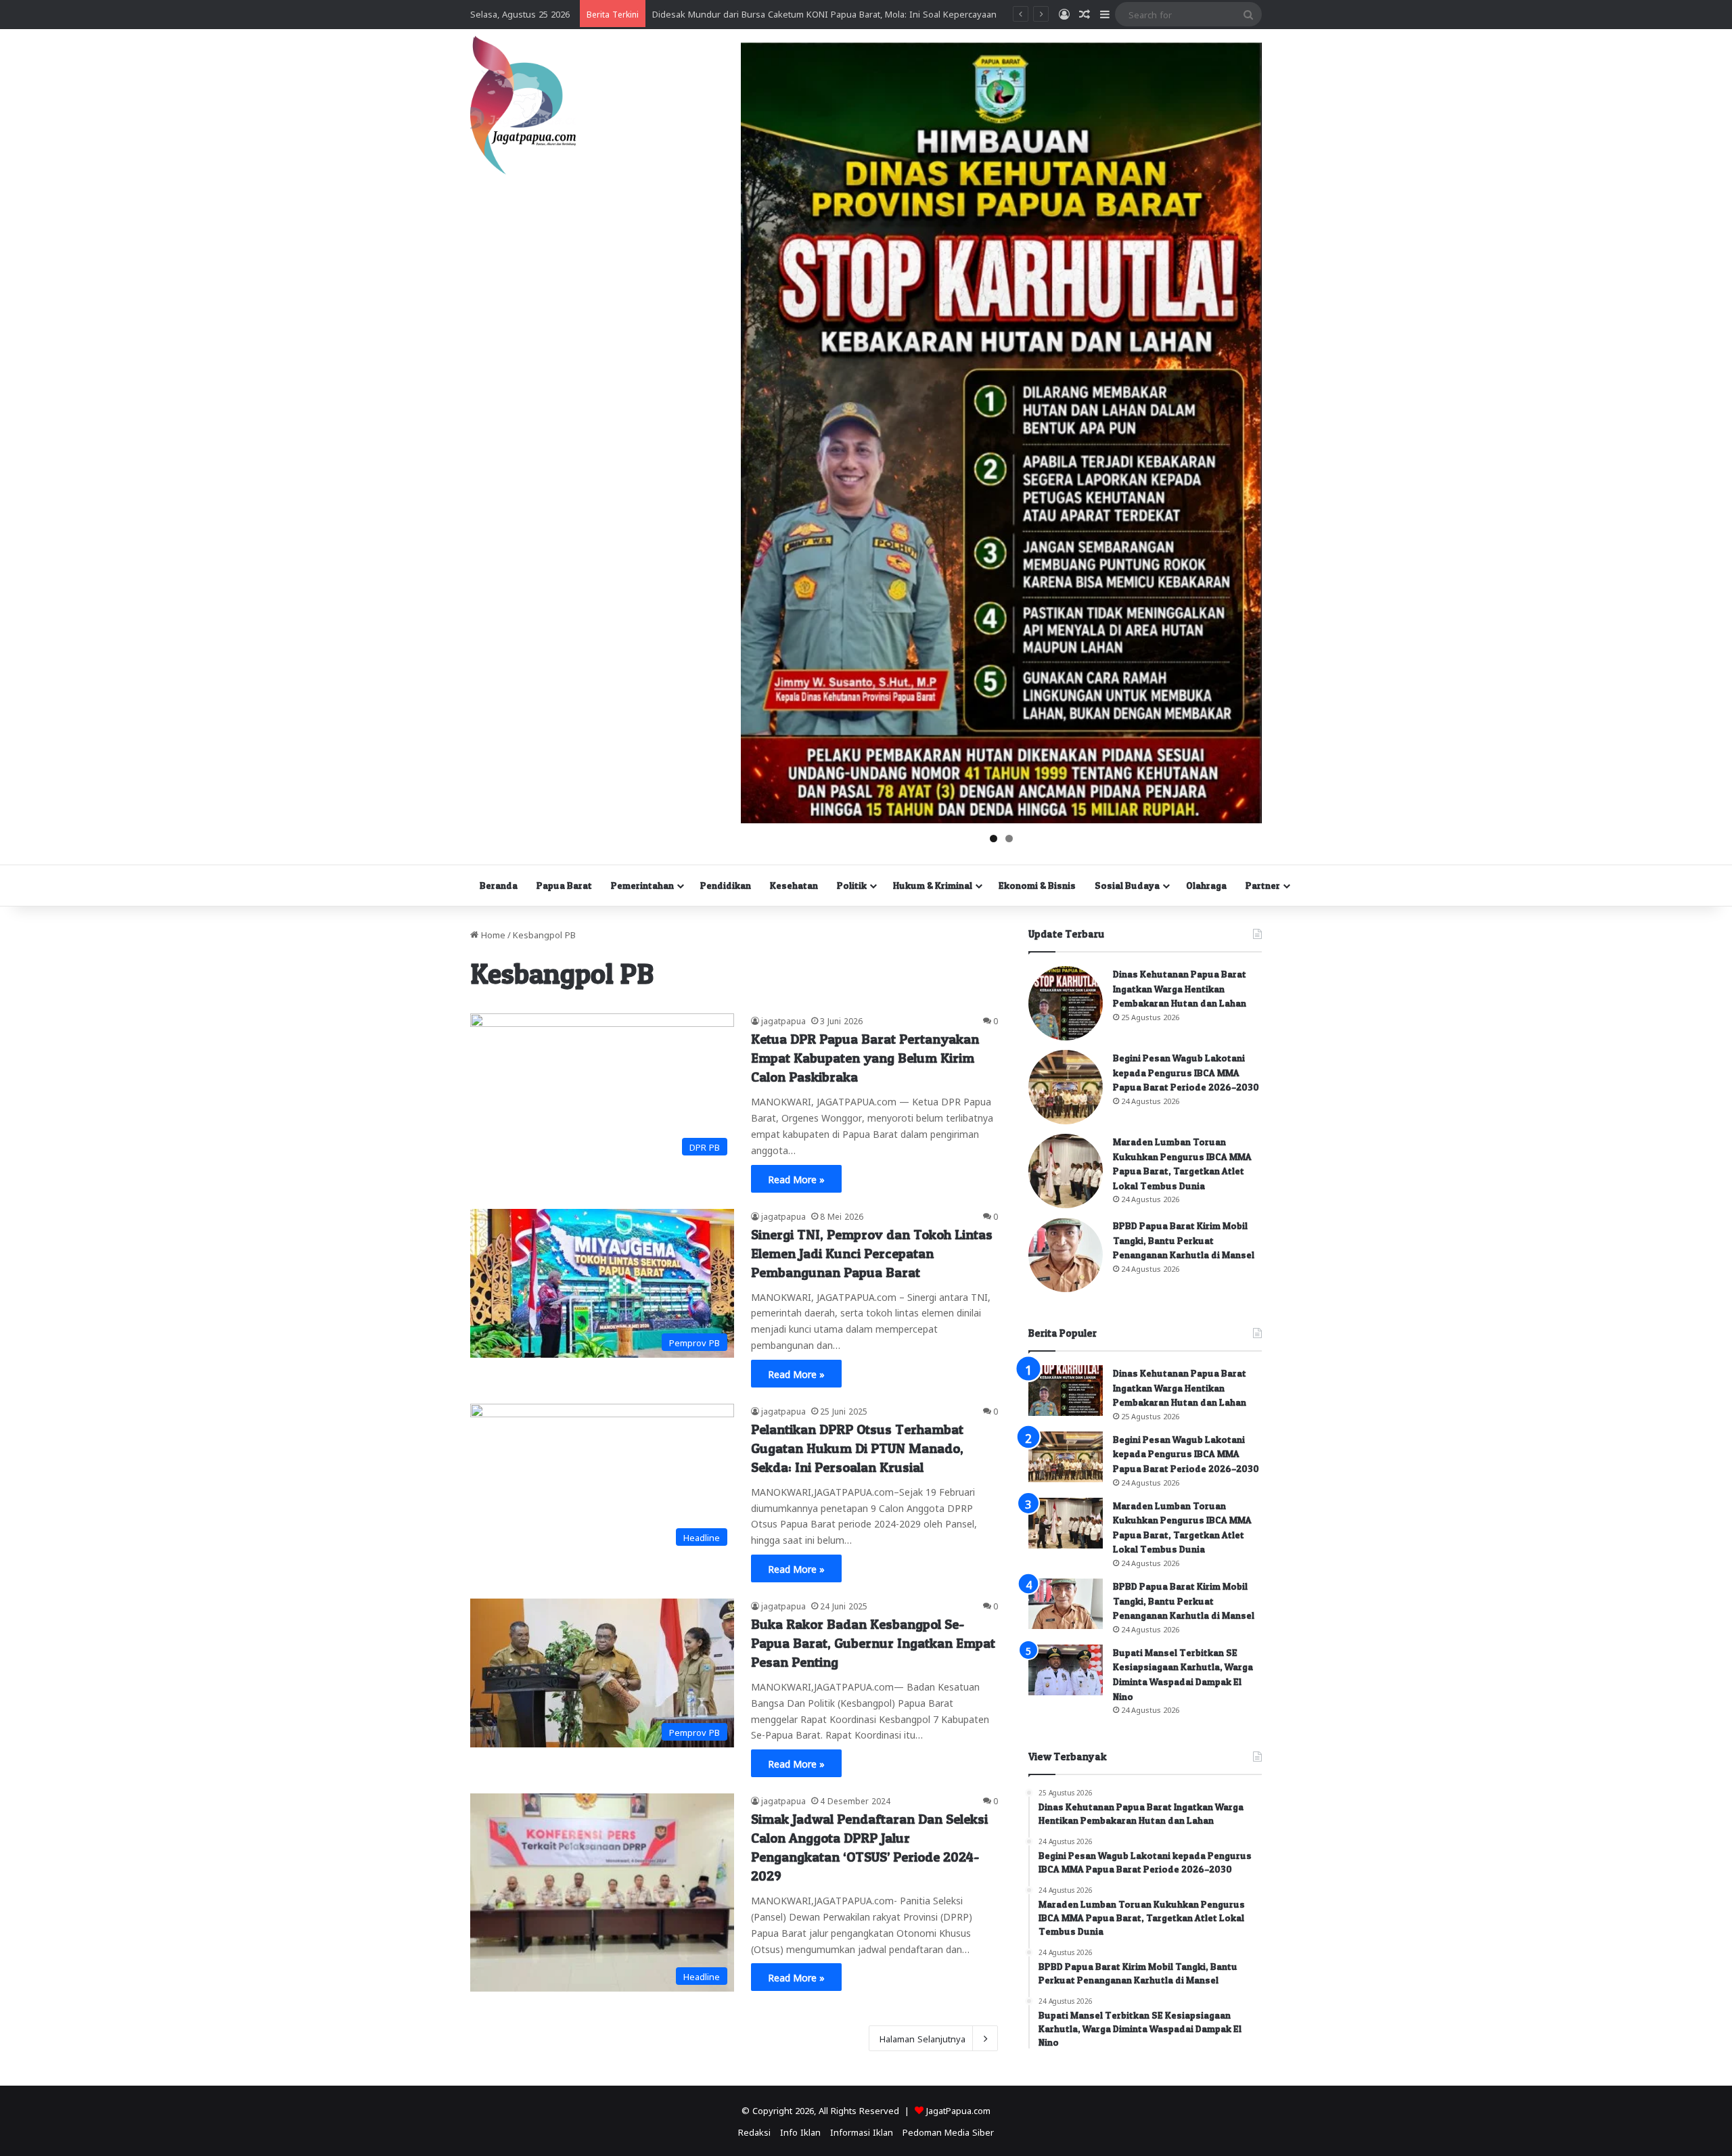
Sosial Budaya (1127, 885)
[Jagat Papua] (523, 105)
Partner (1263, 885)
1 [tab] (994, 839)
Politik (852, 885)
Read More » (796, 1178)
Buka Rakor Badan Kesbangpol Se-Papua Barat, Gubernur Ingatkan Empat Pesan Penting (873, 1643)
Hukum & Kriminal (933, 885)
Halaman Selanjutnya (922, 2038)
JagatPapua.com (958, 2110)
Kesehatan (794, 885)
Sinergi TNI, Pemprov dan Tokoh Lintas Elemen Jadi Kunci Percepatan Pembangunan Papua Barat (872, 1254)
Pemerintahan (642, 885)
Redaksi (754, 2131)
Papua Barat (564, 885)
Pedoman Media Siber (948, 2131)
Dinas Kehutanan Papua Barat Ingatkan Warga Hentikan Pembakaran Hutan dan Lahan (1180, 988)
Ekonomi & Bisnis (1037, 885)
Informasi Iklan (862, 2131)
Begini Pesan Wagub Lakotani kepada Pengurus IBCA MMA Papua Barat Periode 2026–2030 (1186, 1072)
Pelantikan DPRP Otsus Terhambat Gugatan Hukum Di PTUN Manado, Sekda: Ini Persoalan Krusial (857, 1448)
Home (492, 934)
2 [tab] (1009, 839)
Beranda (499, 885)
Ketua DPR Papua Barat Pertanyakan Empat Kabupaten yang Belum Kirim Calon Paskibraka (865, 1058)
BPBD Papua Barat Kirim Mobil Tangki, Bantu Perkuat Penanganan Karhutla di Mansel (1184, 1240)
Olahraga (1206, 885)
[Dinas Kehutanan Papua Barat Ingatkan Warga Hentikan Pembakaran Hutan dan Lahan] (1066, 1003)
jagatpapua (783, 1020)
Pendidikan (726, 885)
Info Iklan (800, 2131)
